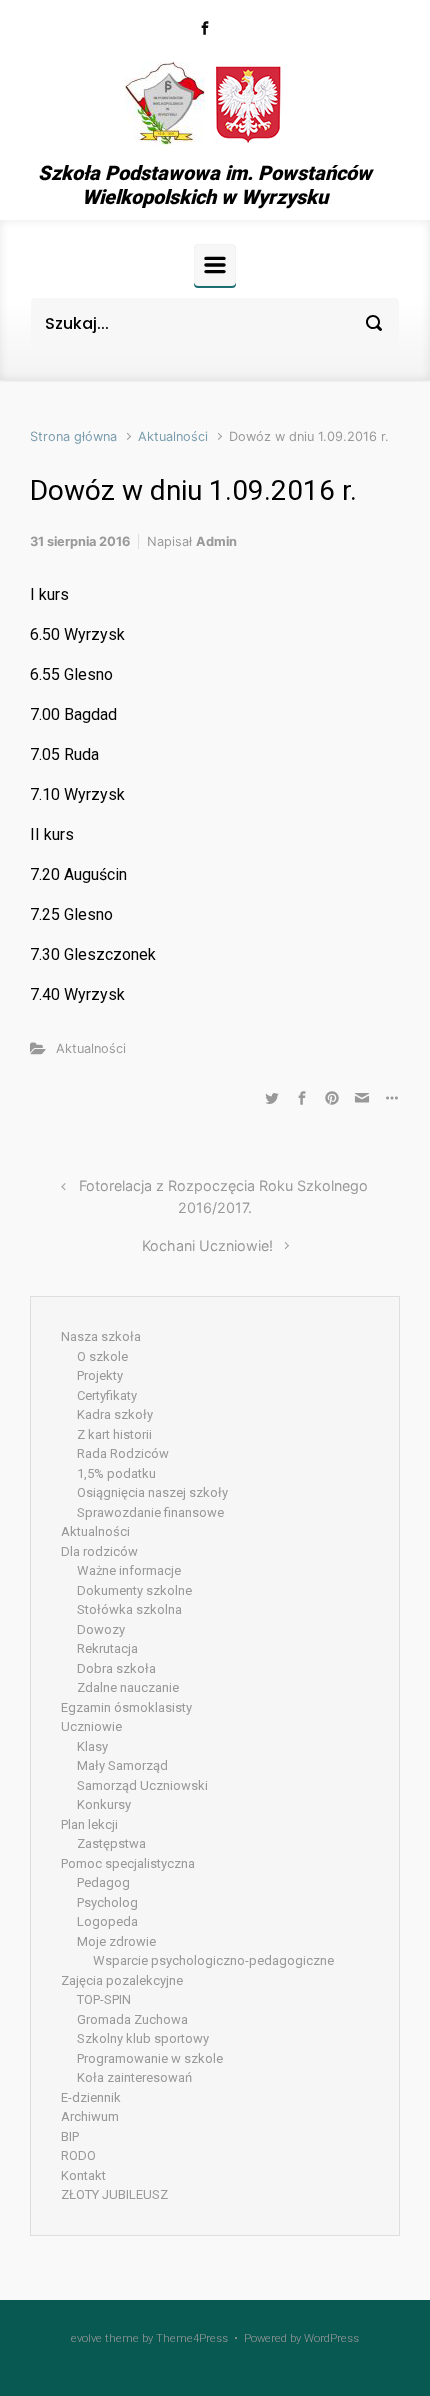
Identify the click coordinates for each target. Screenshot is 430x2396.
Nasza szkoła (101, 1336)
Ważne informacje (129, 1570)
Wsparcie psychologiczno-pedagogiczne (213, 1960)
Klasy (92, 1746)
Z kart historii (114, 1434)
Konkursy (104, 1804)
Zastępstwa (111, 1843)
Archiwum (90, 2116)
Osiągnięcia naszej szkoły (152, 1492)
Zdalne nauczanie (128, 1687)
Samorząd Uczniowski (142, 1785)
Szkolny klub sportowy (143, 2038)
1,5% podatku (116, 1473)
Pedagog (103, 1882)
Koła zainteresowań (134, 2077)
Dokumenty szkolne (134, 1590)
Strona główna (73, 436)
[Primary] (215, 265)
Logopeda (107, 1921)
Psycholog (107, 1902)
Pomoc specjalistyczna (128, 1863)
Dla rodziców (99, 1551)
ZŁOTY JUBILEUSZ (114, 2194)
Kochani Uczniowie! (207, 1245)
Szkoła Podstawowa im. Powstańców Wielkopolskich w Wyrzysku (205, 185)
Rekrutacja (107, 1648)
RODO (78, 2155)
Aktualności (173, 436)
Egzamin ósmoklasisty (126, 1707)
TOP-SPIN (104, 1999)
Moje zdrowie (116, 1941)
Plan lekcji (89, 1824)
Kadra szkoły (115, 1414)
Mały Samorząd (122, 1765)
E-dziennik (91, 2097)
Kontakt (83, 2175)
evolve (86, 2338)
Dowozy (101, 1629)
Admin (216, 541)
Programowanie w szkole (150, 2058)
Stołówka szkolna (129, 1609)
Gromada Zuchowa (132, 2019)
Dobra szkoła (116, 1668)
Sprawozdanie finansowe (150, 1512)
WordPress (331, 2338)
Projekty (100, 1375)
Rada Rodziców (123, 1453)
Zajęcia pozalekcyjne (122, 1980)
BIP (70, 2136)
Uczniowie (91, 1726)
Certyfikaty (107, 1395)
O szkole (102, 1356)
